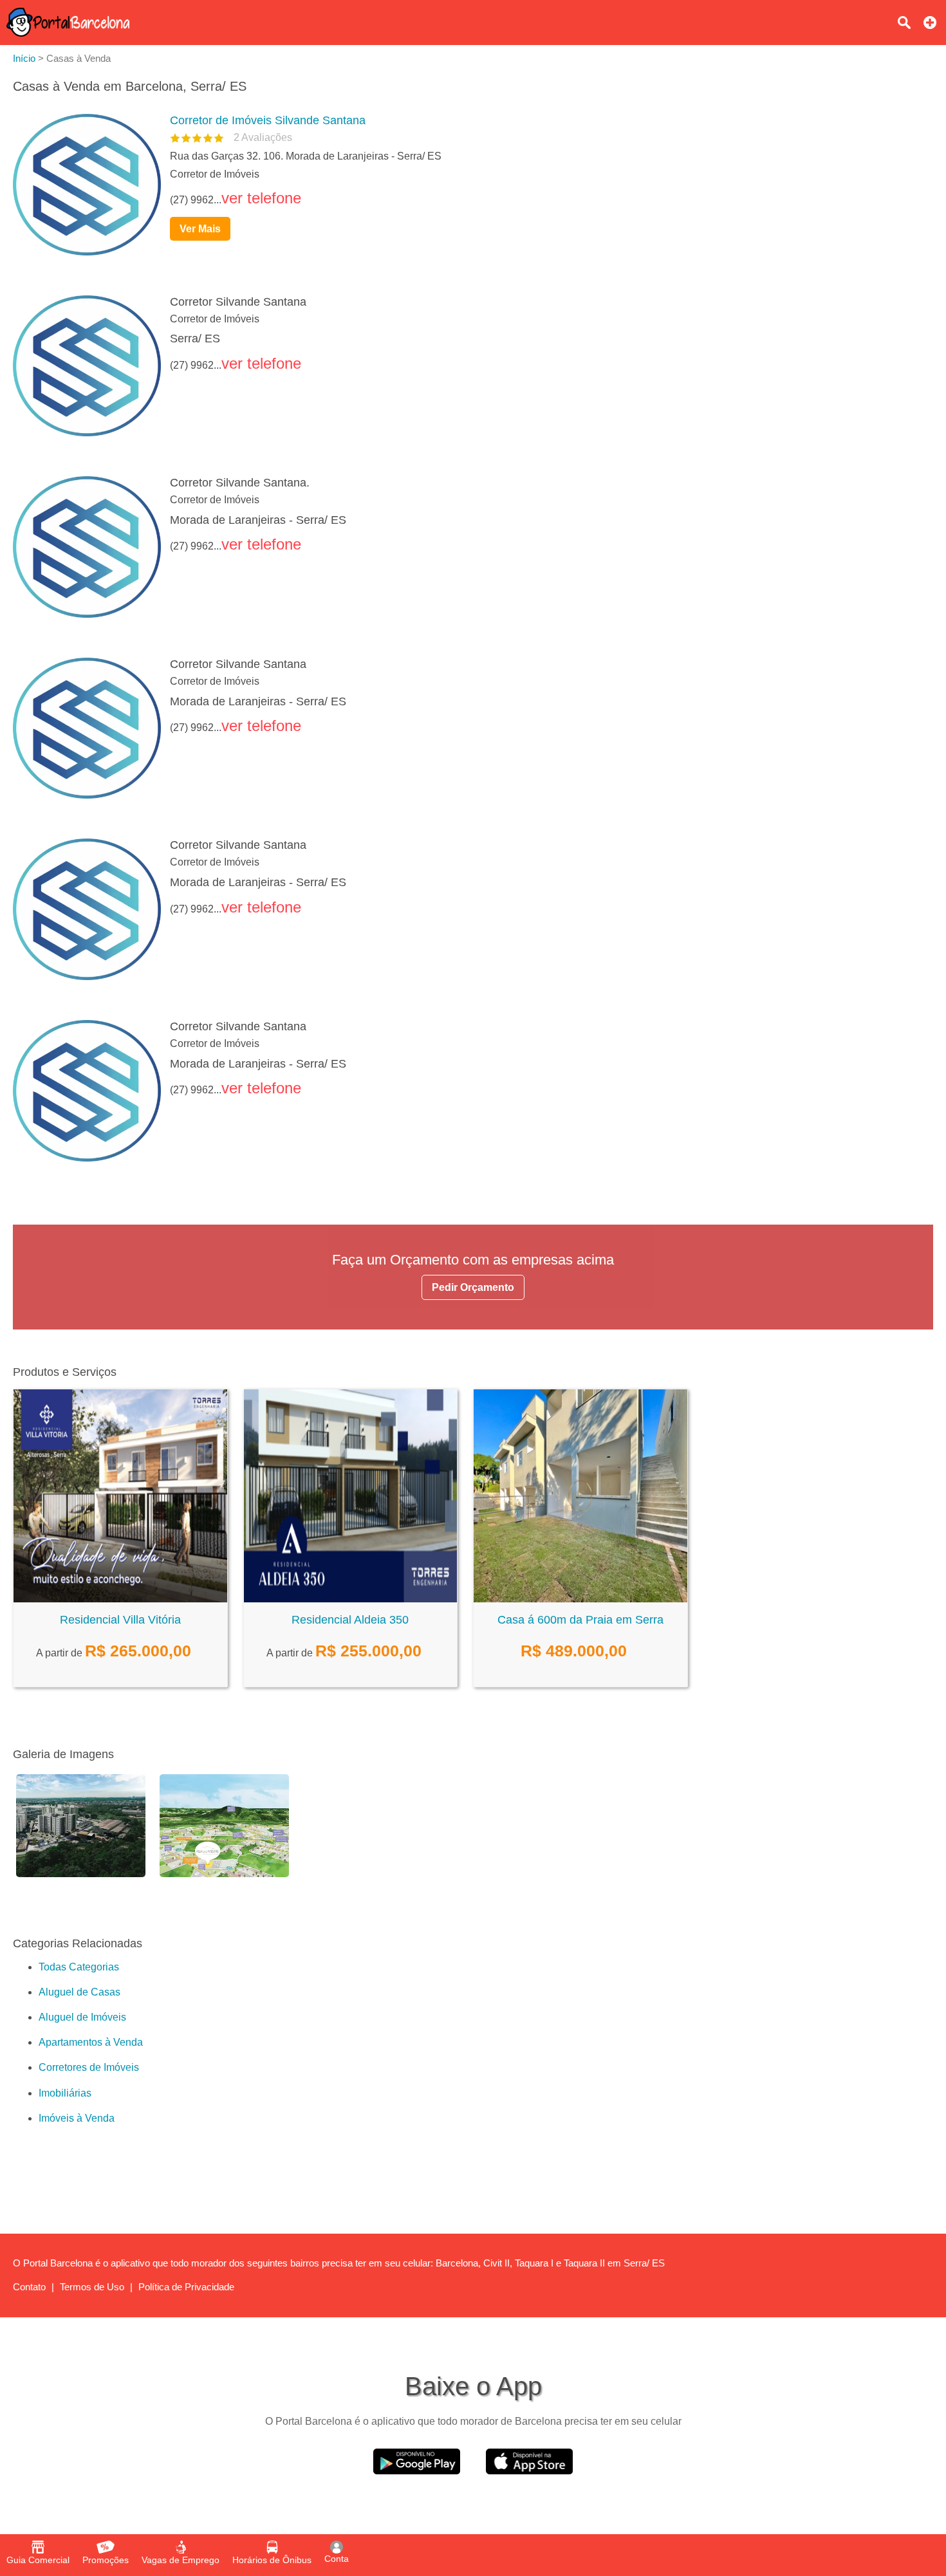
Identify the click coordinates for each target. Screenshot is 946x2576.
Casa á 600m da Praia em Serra (580, 1620)
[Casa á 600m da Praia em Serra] (580, 1599)
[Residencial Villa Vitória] (120, 1599)
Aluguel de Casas (79, 1992)
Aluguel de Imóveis (82, 2017)
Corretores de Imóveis (89, 2067)
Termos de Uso (92, 2287)
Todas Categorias (79, 1967)
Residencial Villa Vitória (120, 1620)
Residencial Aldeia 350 (350, 1620)
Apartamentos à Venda (91, 2042)
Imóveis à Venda (77, 2118)
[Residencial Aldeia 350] (351, 1599)
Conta (337, 2559)
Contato (29, 2287)
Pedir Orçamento (473, 1287)
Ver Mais (200, 229)
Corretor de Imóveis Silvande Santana (268, 120)
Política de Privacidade (186, 2287)
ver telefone (261, 198)
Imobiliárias (65, 2093)
